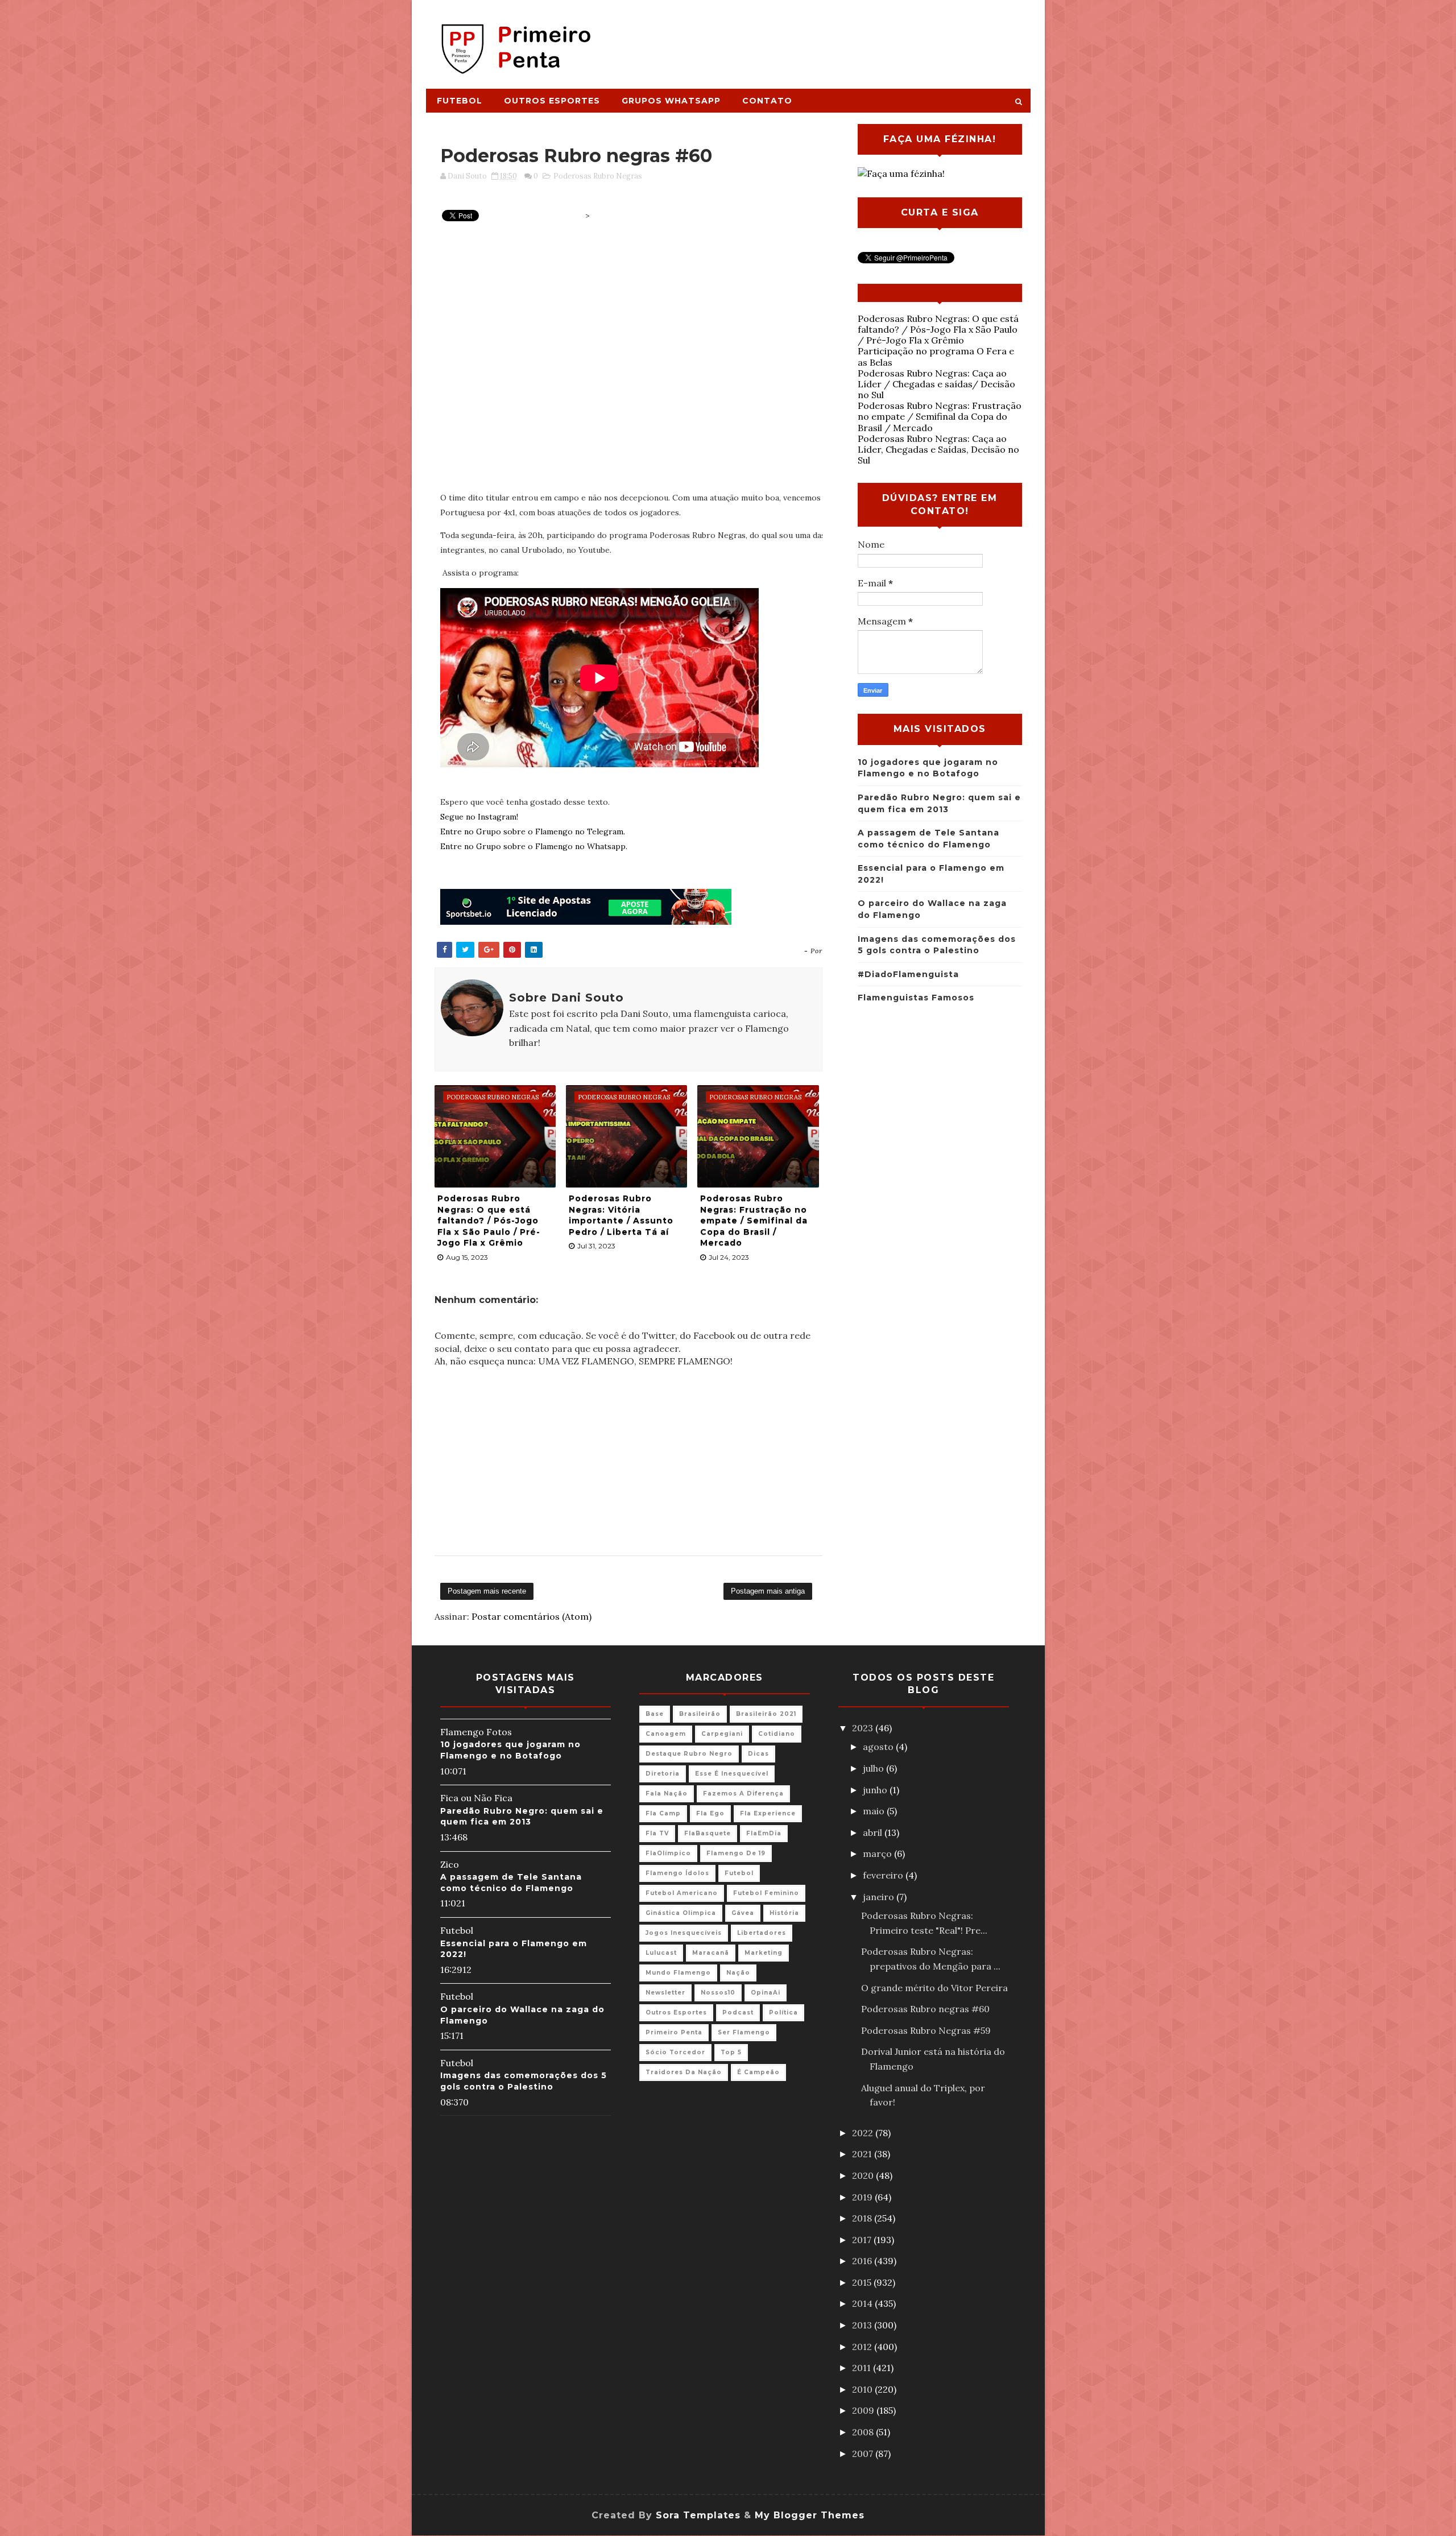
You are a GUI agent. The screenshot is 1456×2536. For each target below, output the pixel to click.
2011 (863, 2368)
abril (874, 1832)
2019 (863, 2197)
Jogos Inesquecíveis (684, 1933)
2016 (863, 2261)
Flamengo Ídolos (677, 1873)
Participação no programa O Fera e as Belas (936, 356)
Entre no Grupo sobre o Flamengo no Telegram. (533, 831)
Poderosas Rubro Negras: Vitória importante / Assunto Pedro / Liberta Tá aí (621, 1215)
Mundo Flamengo (678, 1973)
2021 (863, 2154)
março (878, 1854)
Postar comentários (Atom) (531, 1616)
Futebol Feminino (766, 1893)
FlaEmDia (764, 1833)
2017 (863, 2240)
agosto (879, 1747)
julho (874, 1768)
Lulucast (661, 1953)
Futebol (460, 101)
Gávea (743, 1913)
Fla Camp (663, 1813)
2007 (864, 2454)
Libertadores (762, 1933)
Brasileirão (700, 1714)
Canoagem (666, 1734)
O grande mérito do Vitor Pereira (934, 1988)
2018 (863, 2218)
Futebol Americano (682, 1893)
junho (876, 1790)
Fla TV (657, 1833)
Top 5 (731, 2052)
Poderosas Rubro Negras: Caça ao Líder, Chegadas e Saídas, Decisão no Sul (938, 449)
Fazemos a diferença (743, 1794)
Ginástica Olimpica (681, 1913)
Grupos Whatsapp (671, 101)
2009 (864, 2410)
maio (875, 1811)
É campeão (758, 2072)
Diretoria (663, 1774)
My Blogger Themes (810, 2515)
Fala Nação (667, 1794)
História (784, 1913)
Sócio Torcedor (675, 2052)
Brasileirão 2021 (766, 1714)
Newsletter (665, 1993)
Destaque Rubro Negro (689, 1754)
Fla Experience (768, 1813)
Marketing (764, 1953)
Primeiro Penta (674, 2032)
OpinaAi (766, 1993)
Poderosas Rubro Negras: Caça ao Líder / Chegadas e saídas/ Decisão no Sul (936, 384)
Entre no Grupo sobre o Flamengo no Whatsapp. (534, 846)
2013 (863, 2325)
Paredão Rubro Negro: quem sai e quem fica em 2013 (522, 1817)
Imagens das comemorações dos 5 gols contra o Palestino (524, 2081)
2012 (863, 2347)
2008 (864, 2432)
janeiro (880, 1897)
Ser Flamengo (744, 2032)
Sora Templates (698, 2515)
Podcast (738, 2012)
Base (655, 1714)
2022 (864, 2133)
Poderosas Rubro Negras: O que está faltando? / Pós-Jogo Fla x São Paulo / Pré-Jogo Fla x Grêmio (489, 1221)
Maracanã (711, 1953)
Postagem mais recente (487, 1591)
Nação (738, 1973)
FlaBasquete (708, 1833)
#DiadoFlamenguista (908, 974)
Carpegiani (722, 1734)
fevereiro (884, 1875)
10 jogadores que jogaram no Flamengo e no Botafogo (510, 1750)
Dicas (758, 1754)
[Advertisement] (822, 38)
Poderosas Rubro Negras (598, 176)
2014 (863, 2303)
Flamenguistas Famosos (916, 998)
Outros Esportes (552, 101)
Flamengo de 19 (736, 1853)
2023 (864, 1728)
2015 (863, 2282)
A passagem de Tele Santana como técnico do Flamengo (511, 1883)
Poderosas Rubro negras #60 (925, 2009)
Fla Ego (710, 1813)
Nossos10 (718, 1993)
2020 (864, 2175)
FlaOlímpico (668, 1853)
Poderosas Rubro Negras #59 (926, 2030)
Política (783, 2012)
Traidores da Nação (684, 2072)
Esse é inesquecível (732, 1774)
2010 (863, 2389)
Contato (767, 101)
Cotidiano (777, 1734)
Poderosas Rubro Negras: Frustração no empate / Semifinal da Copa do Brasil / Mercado (754, 1221)
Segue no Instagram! (479, 817)
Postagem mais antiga (768, 1591)
